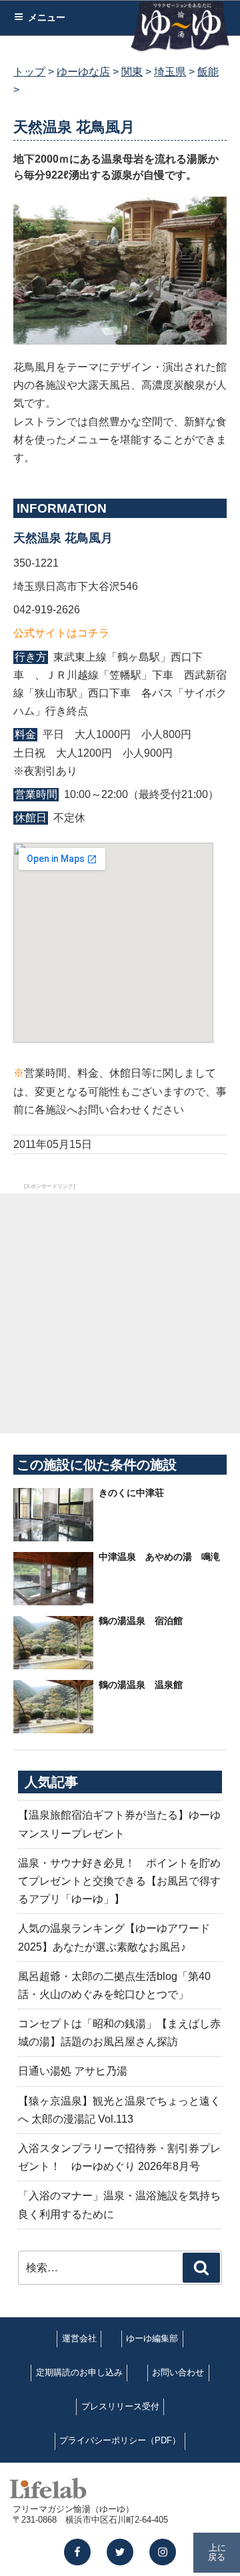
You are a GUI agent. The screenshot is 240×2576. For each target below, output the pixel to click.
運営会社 (79, 2338)
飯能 (208, 72)
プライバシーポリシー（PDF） (120, 2440)
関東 (132, 72)
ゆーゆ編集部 (152, 2338)
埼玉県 (170, 72)
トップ (29, 72)
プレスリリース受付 (120, 2406)
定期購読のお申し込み (79, 2372)
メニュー (47, 17)
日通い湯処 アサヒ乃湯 (73, 2071)
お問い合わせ (178, 2372)
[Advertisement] (120, 1313)
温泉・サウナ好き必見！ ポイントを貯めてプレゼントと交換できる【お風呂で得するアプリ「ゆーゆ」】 (119, 1881)
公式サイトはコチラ (61, 633)
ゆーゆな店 (83, 72)
